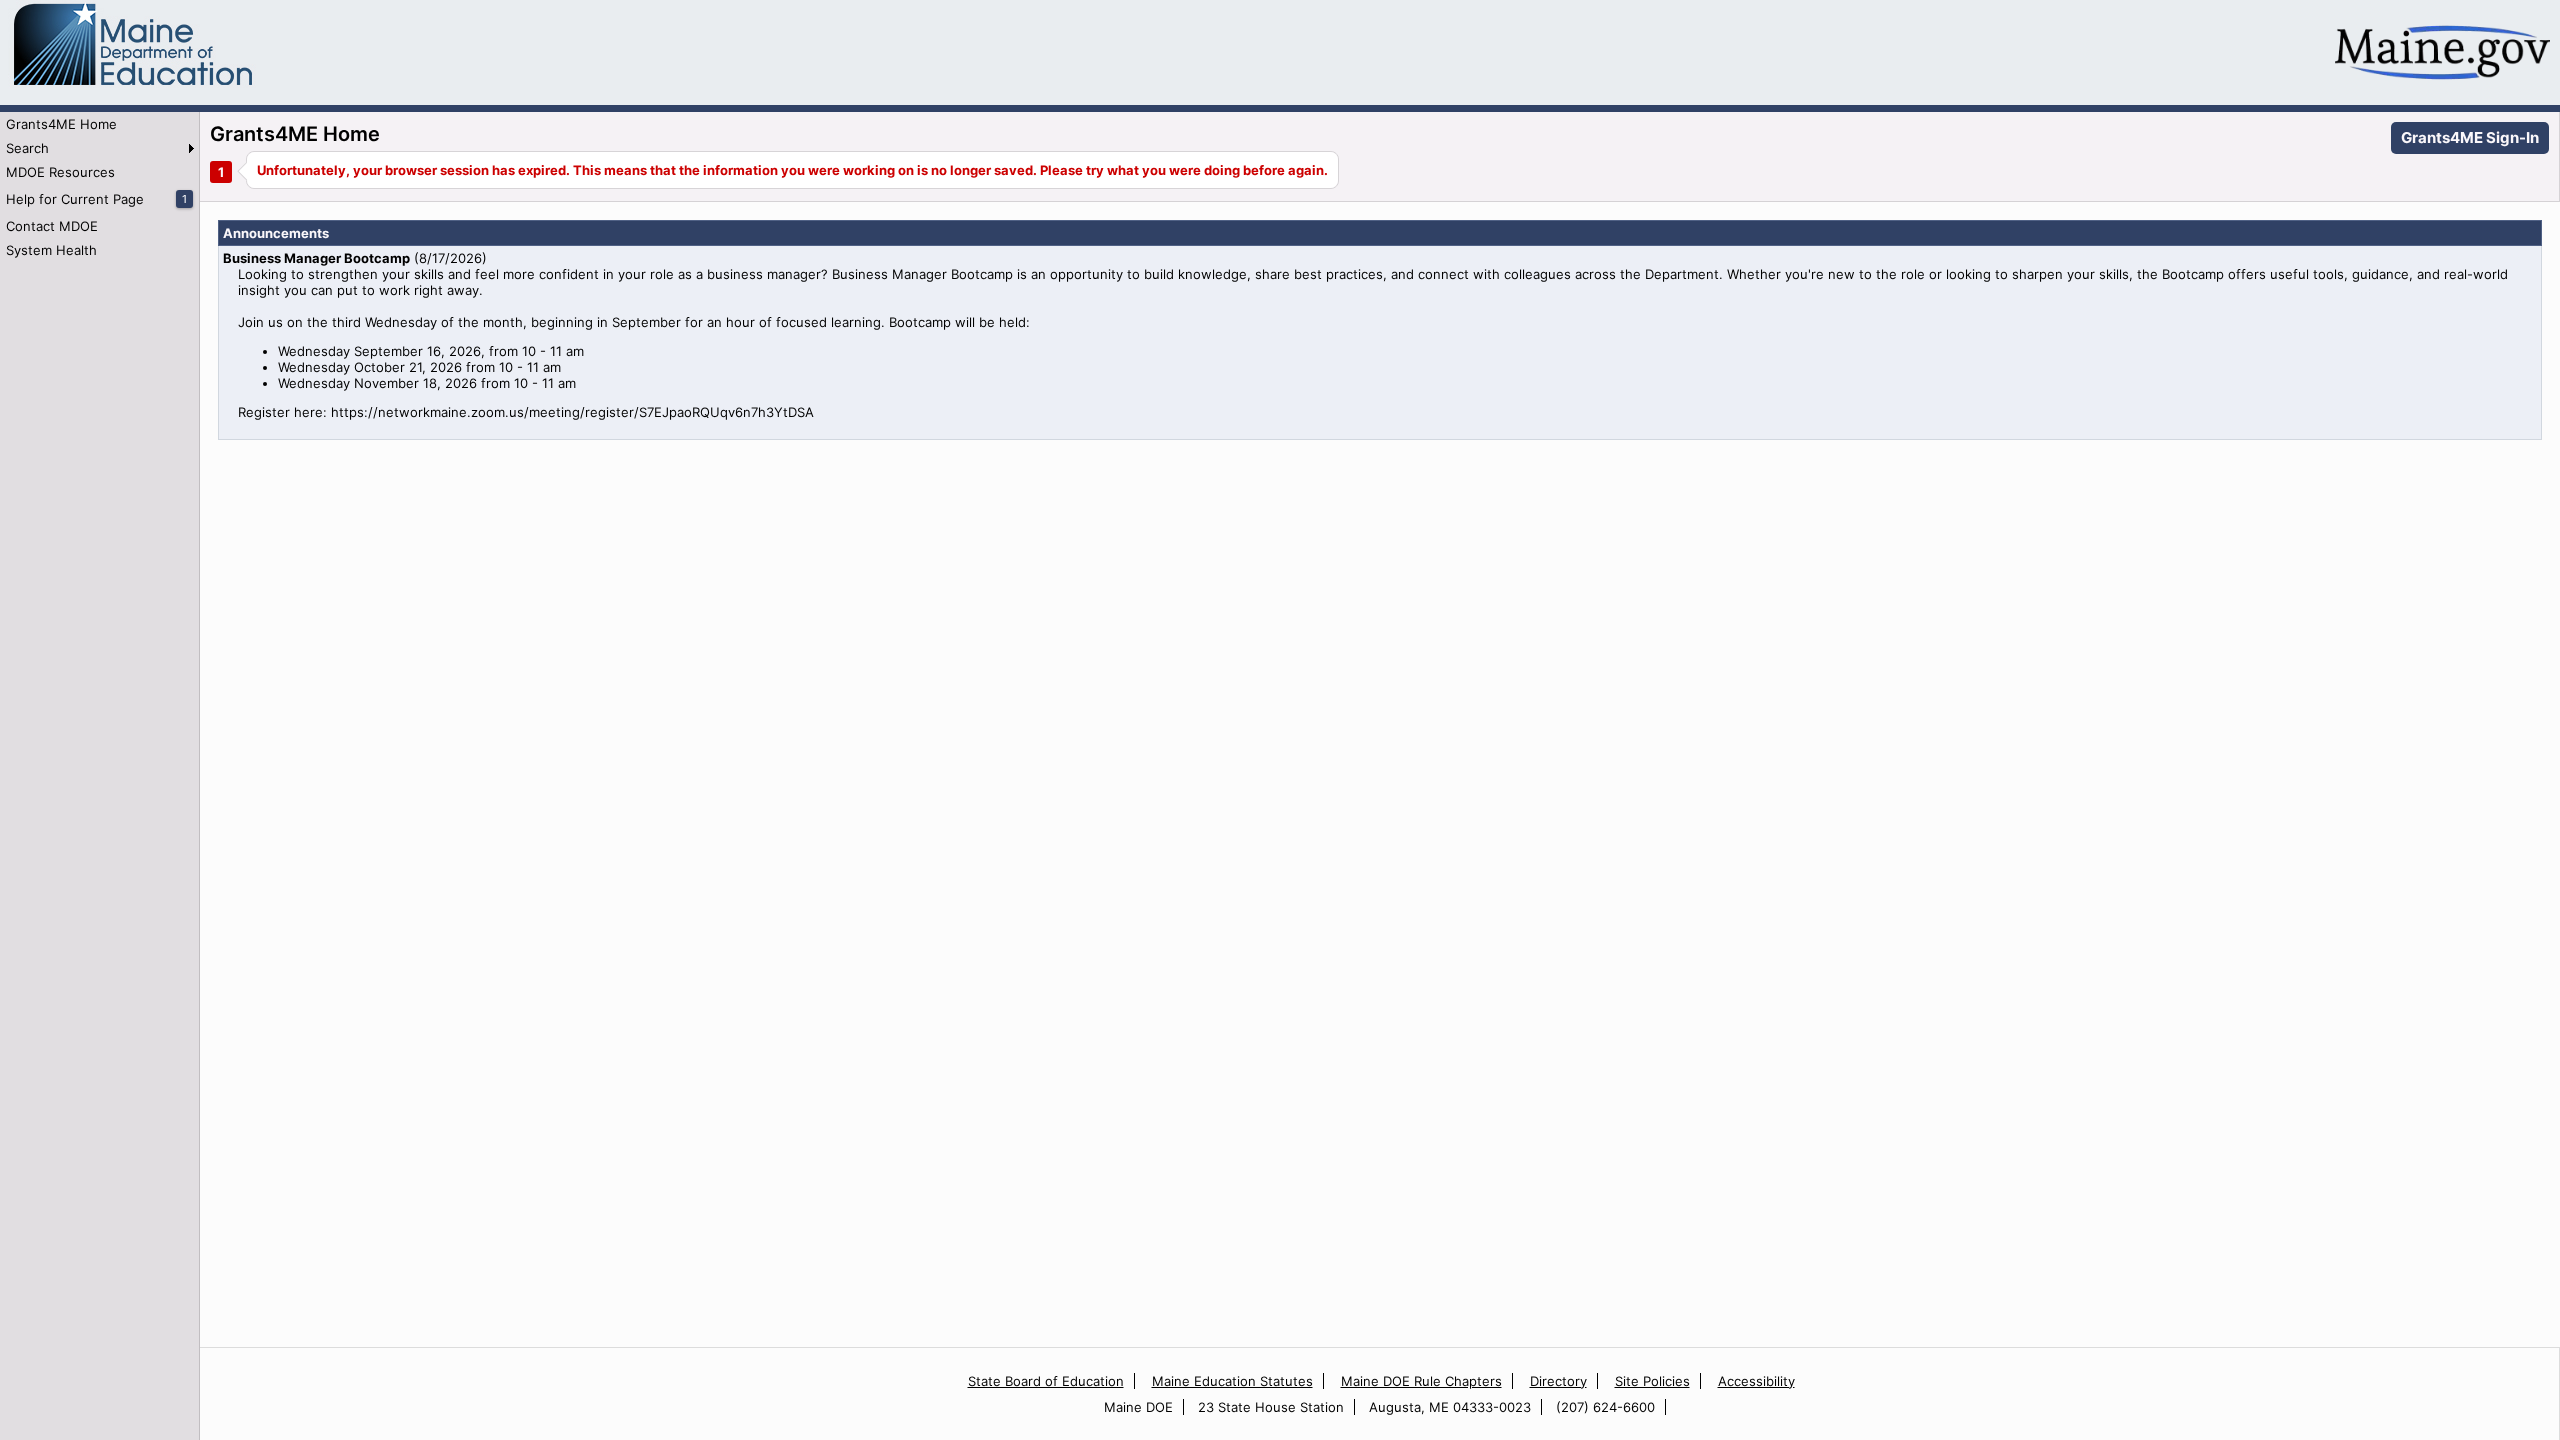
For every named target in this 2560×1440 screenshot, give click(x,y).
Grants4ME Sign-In (2470, 137)
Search (27, 148)
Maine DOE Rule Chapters (1421, 1381)
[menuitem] (99, 124)
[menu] (99, 187)
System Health (51, 250)
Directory (1558, 1381)
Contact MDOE (52, 226)
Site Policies (1652, 1381)
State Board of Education (1046, 1381)
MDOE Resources (60, 172)
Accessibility (1756, 1381)
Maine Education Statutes (1232, 1381)
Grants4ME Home (61, 124)
